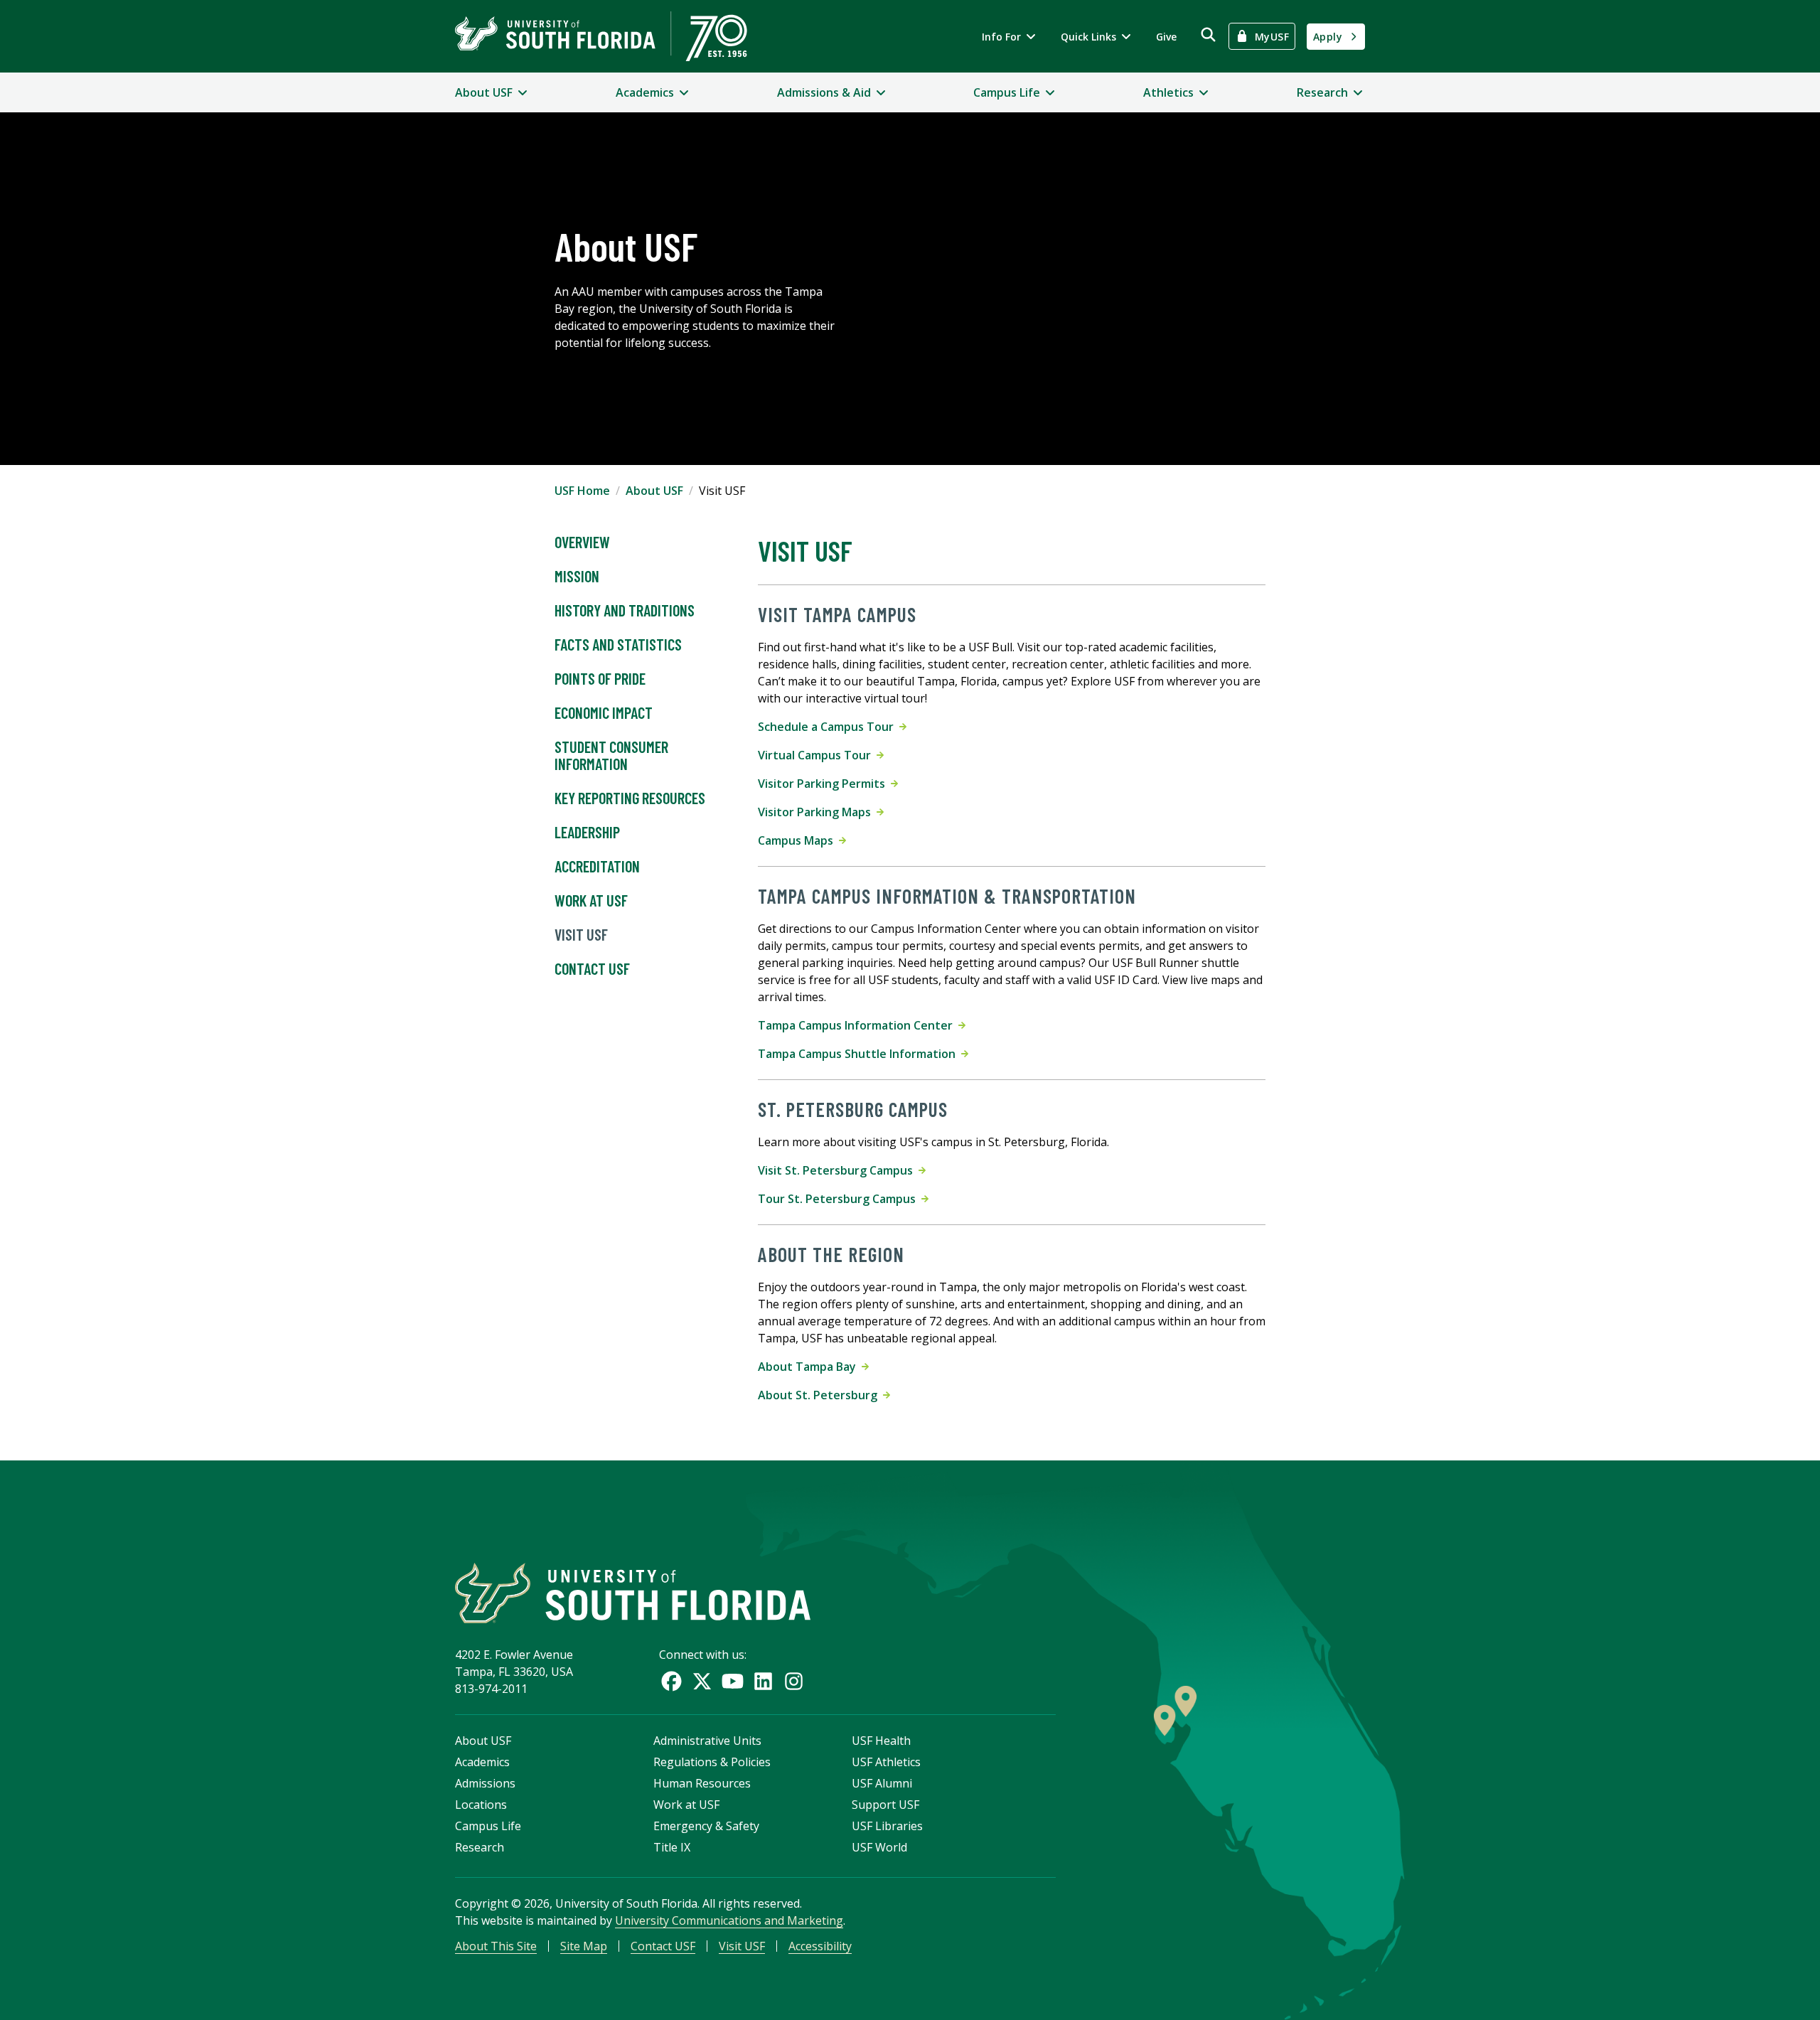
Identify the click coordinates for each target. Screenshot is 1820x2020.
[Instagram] (794, 1681)
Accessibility (820, 1946)
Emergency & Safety (706, 1826)
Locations (481, 1805)
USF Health (881, 1741)
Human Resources (702, 1783)
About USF (654, 491)
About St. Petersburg (820, 1395)
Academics (482, 1762)
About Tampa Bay (810, 1367)
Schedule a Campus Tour (829, 727)
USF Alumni (882, 1783)
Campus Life (488, 1826)
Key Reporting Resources (630, 798)
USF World (879, 1847)
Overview (582, 542)
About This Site (496, 1946)
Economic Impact (604, 712)
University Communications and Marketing (729, 1920)
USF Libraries (887, 1826)
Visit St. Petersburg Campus (838, 1170)
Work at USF (591, 900)
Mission (577, 576)
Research (480, 1847)
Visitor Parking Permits (824, 784)
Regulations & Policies (712, 1762)
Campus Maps (798, 840)
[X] (702, 1681)
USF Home (582, 491)
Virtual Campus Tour (817, 755)
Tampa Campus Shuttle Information (860, 1054)
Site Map (584, 1946)
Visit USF (581, 934)
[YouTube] (733, 1681)
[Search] (1208, 34)
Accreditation (597, 866)
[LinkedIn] (763, 1681)
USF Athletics (886, 1762)
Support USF (885, 1805)
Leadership (587, 832)
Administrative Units (707, 1741)
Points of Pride (600, 678)
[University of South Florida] (633, 1593)
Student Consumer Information (611, 755)
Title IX (672, 1847)
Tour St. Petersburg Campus (840, 1199)
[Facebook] (671, 1681)
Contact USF (592, 968)
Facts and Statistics (618, 644)
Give (1166, 37)
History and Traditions (625, 610)
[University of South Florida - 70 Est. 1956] (601, 36)
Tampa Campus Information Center (858, 1025)
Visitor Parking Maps (817, 812)
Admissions (485, 1783)
